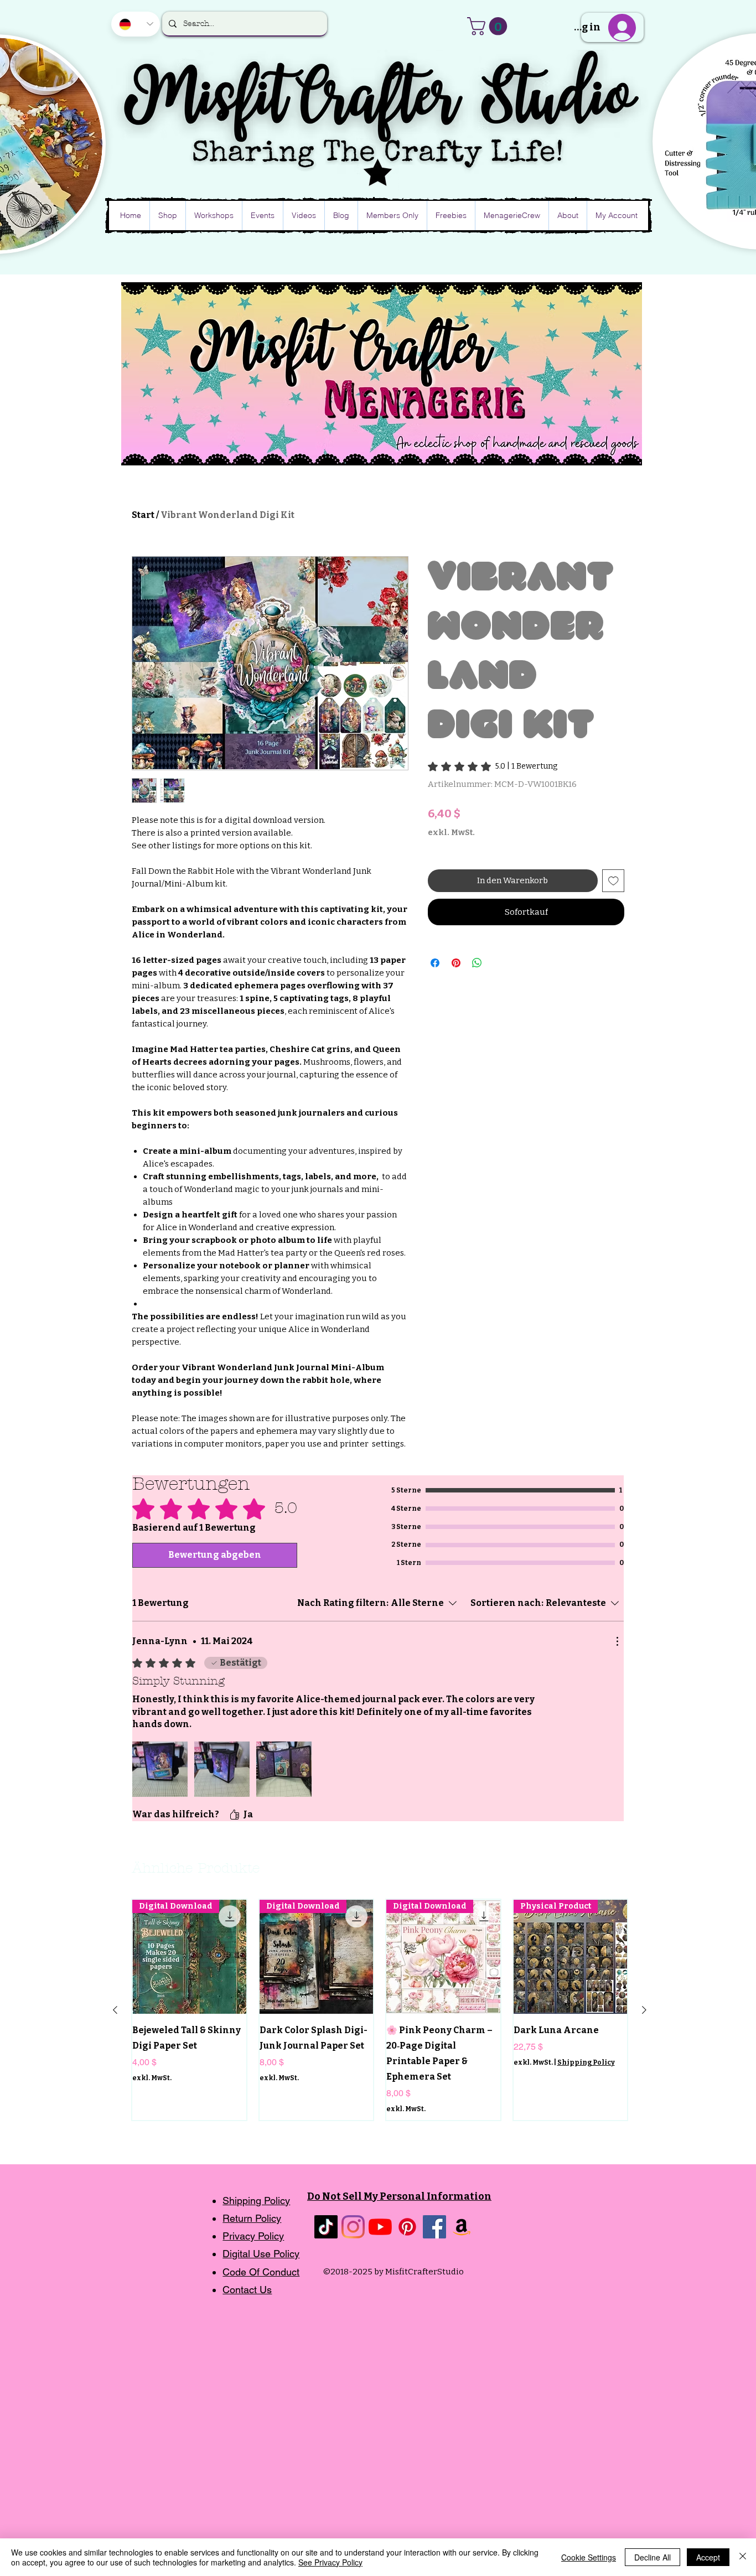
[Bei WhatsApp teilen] (477, 963)
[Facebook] (434, 2227)
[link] (493, 766)
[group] (380, 2010)
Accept (708, 2557)
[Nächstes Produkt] (644, 2010)
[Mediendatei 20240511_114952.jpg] (160, 1769)
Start (143, 515)
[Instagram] (353, 2227)
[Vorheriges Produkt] (115, 2010)
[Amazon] (462, 2227)
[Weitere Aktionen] (617, 1641)
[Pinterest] (407, 2227)
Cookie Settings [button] (589, 2557)
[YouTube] (380, 2227)
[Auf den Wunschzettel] (613, 881)
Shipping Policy (586, 2062)
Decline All (653, 2557)
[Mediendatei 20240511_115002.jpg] (222, 1769)
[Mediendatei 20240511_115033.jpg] (284, 1769)
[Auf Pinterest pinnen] (456, 963)
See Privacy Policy (330, 2562)
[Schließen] (743, 2557)
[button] (489, 26)
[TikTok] (326, 2227)
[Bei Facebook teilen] (435, 963)
